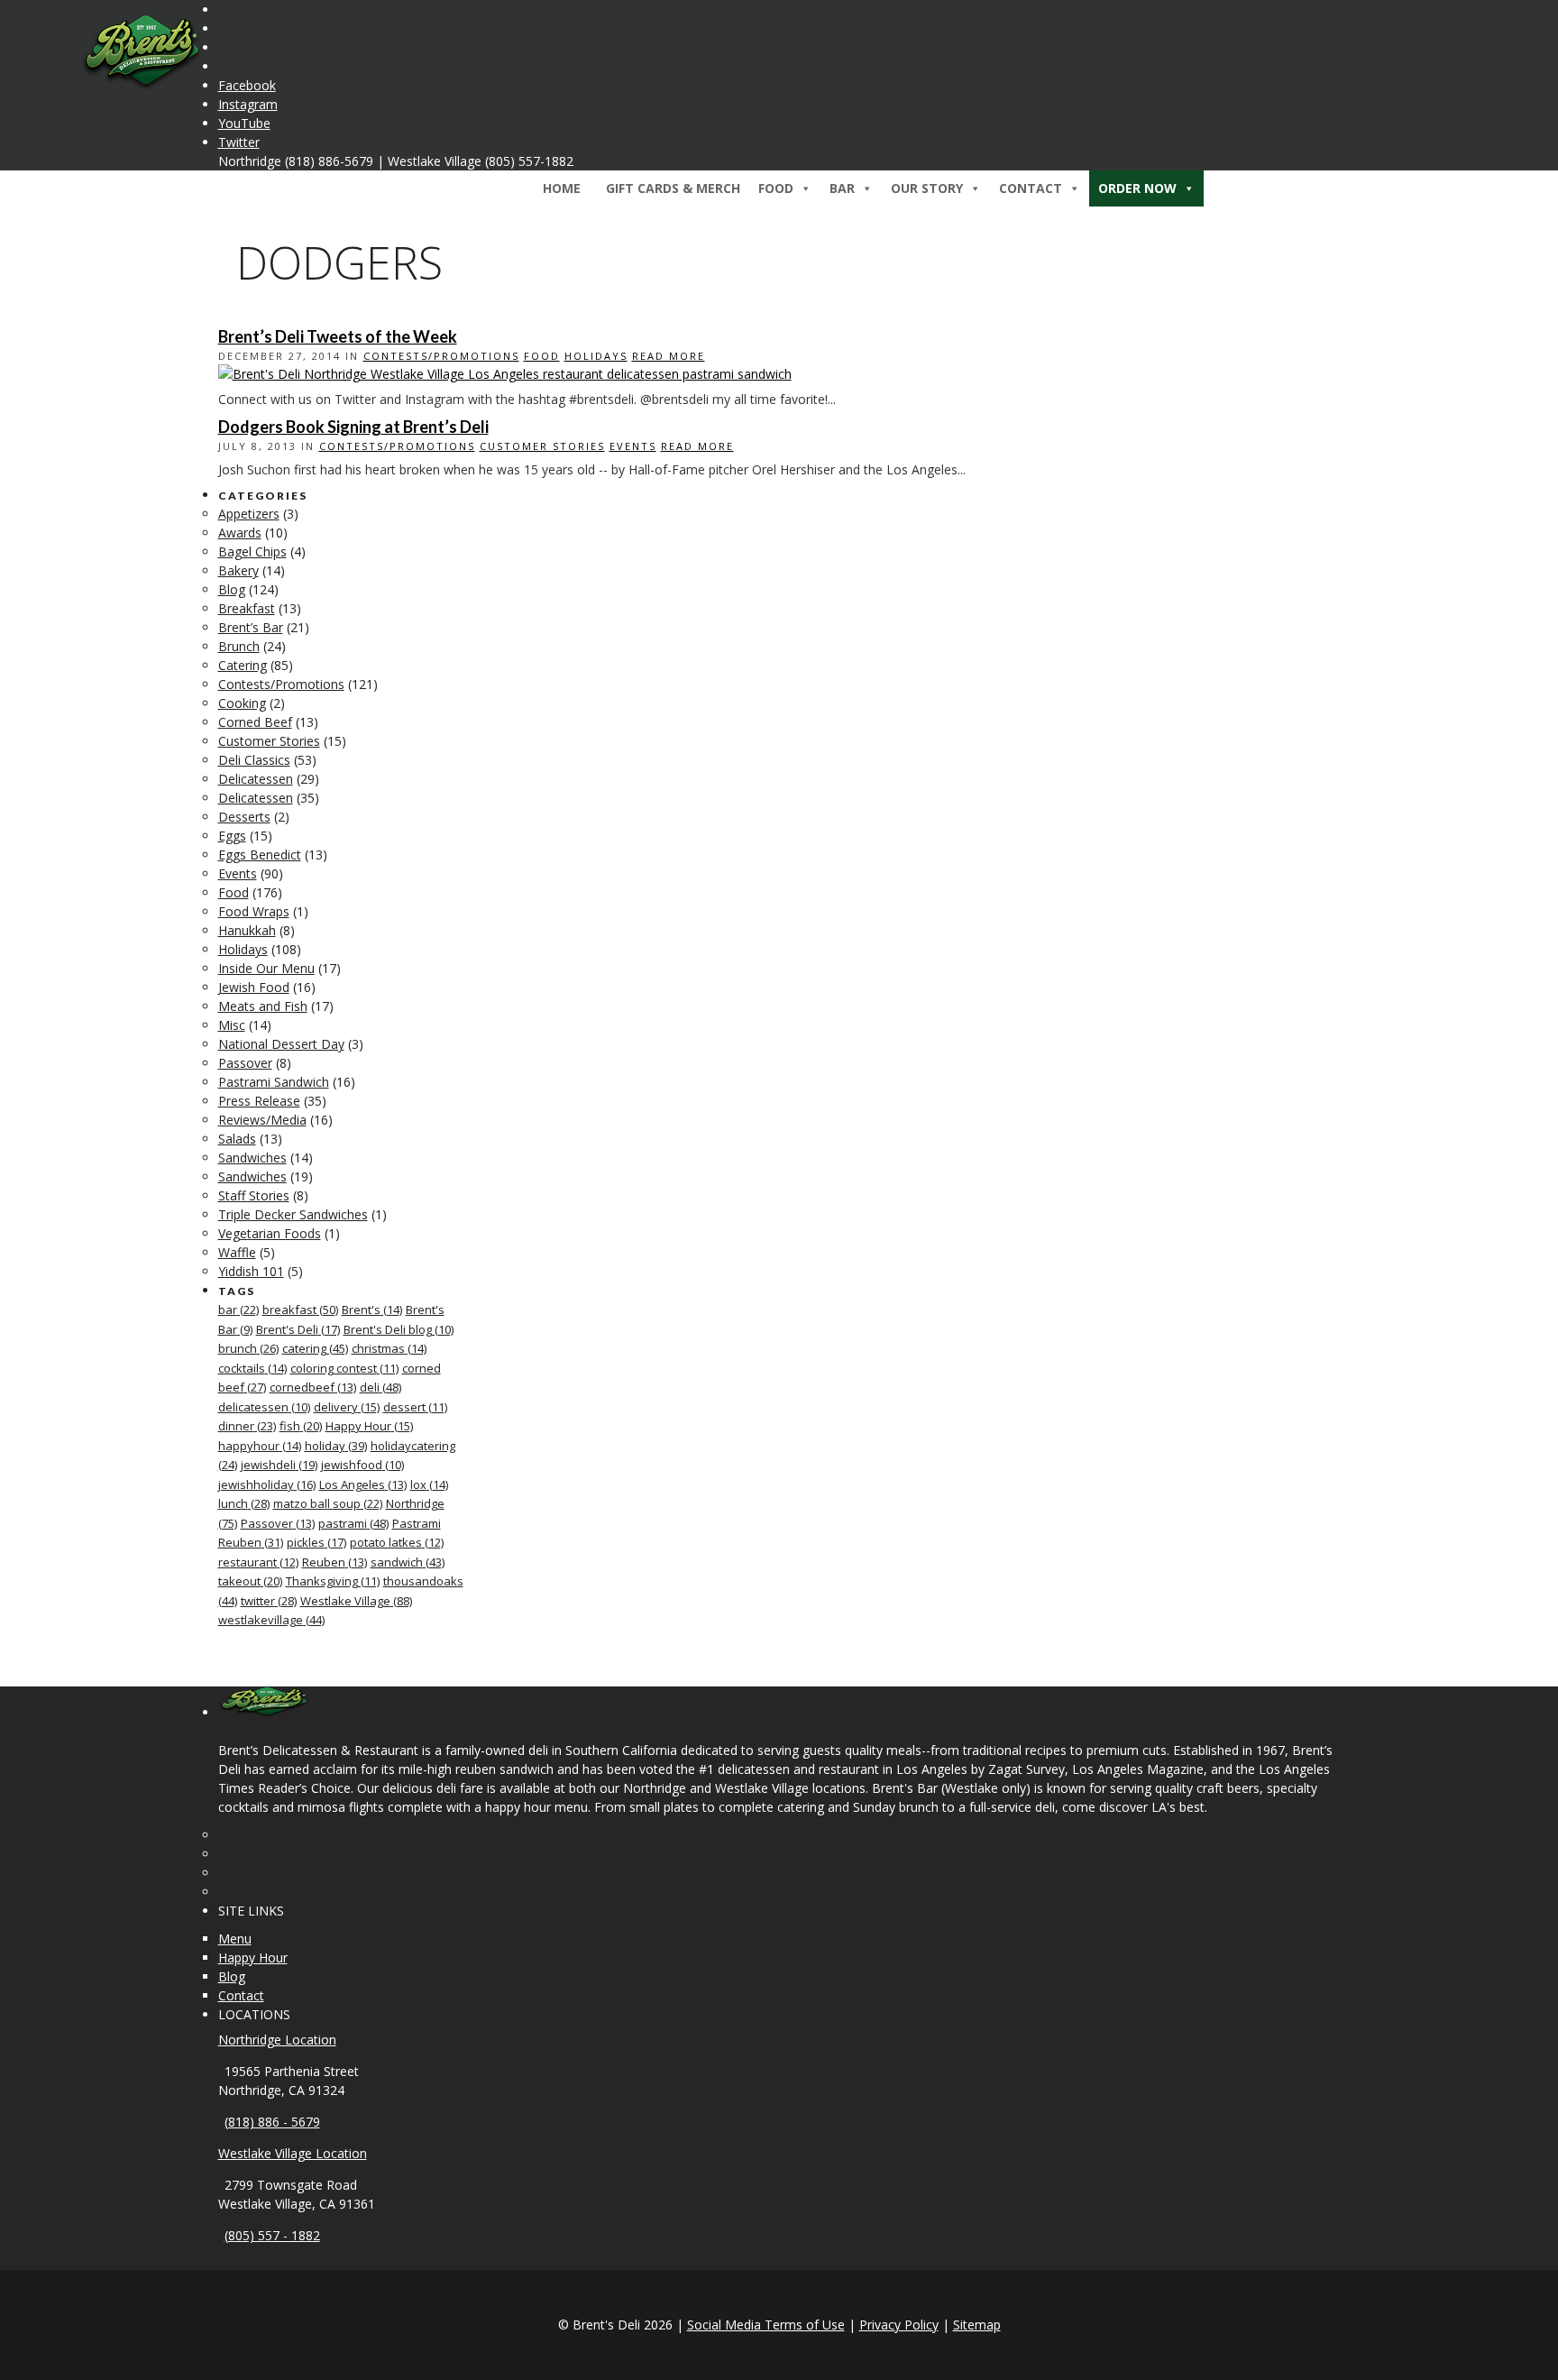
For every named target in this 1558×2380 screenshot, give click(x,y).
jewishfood (362, 1465)
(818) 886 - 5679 (272, 2122)
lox (429, 1484)
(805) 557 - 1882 (272, 2235)
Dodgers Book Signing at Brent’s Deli (353, 427)
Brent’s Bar (251, 627)
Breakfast (247, 608)
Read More (669, 356)
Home (562, 188)
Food (542, 356)
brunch (248, 1348)
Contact (241, 1995)
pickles (316, 1542)
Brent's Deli (298, 1329)
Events (633, 446)
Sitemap (977, 2325)
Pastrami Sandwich (274, 1082)
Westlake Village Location (293, 2153)
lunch (244, 1503)
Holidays (596, 356)
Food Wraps (254, 911)
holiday (336, 1446)
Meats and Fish (263, 1006)
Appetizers (249, 514)
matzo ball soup (328, 1503)
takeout (250, 1581)
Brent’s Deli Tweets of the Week (338, 336)
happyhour (260, 1446)
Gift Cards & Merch (673, 188)
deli (380, 1387)
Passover (245, 1063)
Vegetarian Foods (270, 1233)
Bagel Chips (252, 551)
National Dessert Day (281, 1044)
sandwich (408, 1562)
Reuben (335, 1562)
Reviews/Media (262, 1120)
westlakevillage (271, 1620)
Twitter (239, 142)
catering (315, 1348)
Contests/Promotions (441, 356)
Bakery (238, 570)
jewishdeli (279, 1465)
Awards (240, 533)
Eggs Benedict (260, 855)
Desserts (244, 817)
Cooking (242, 703)
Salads (237, 1139)
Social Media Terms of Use (766, 2325)
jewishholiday (267, 1484)
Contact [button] (1031, 188)
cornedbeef (313, 1387)
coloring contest (344, 1368)
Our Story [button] (927, 188)
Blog (232, 589)
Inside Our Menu (266, 968)
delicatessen (264, 1407)
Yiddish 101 (251, 1271)
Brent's (372, 1309)
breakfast (300, 1309)
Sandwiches (252, 1158)
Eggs (232, 836)
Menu (235, 1939)
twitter (269, 1601)
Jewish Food (254, 987)
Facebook (247, 85)
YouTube (244, 123)
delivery (347, 1407)
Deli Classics (254, 760)
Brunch (239, 646)
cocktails (252, 1368)
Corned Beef (255, 722)
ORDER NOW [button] (1137, 188)
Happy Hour (369, 1426)
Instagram (248, 104)
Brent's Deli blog (399, 1329)
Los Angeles (363, 1484)
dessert (415, 1407)
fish (301, 1426)
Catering (243, 665)
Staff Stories (254, 1195)
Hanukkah (247, 930)
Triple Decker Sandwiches (293, 1214)
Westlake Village (356, 1601)
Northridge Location (277, 2040)
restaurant (258, 1562)
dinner (247, 1426)
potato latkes (397, 1542)
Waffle (237, 1252)
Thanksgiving (333, 1581)
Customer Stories (542, 446)
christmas (389, 1348)
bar (238, 1309)
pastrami (353, 1523)
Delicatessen (256, 779)
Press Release (259, 1101)
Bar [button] (842, 188)
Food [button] (776, 188)
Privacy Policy (899, 2325)
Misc (232, 1025)
